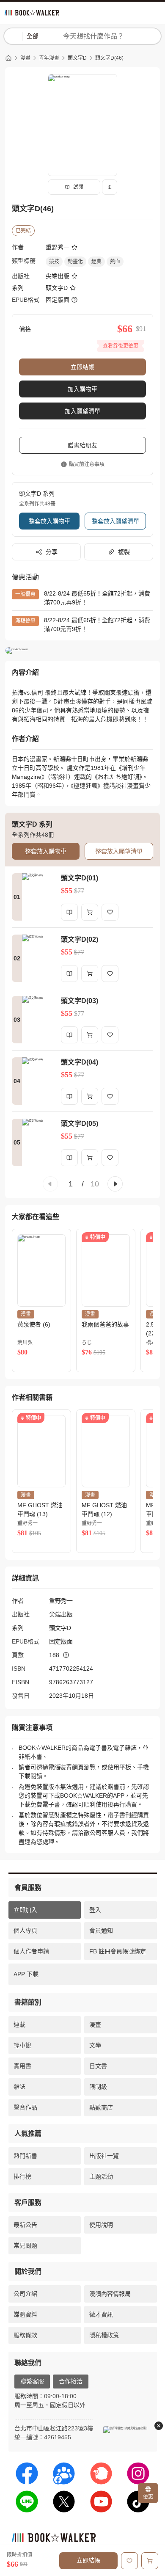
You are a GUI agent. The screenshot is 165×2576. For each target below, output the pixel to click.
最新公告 (25, 2225)
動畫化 (75, 262)
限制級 (98, 2087)
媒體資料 (25, 2314)
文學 (95, 2045)
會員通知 (101, 1931)
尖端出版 (58, 276)
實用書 (22, 2066)
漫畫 (25, 58)
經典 (96, 262)
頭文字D (77, 58)
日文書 (98, 2066)
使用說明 (101, 2225)
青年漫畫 (49, 58)
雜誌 (19, 2087)
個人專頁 (25, 1931)
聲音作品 (25, 2107)
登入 (95, 1910)
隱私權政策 (104, 2335)
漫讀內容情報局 (110, 2294)
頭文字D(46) (109, 58)
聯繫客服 (32, 2381)
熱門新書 (25, 2156)
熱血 (115, 262)
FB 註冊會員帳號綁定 (118, 1951)
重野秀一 (58, 247)
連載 (19, 2024)
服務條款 (25, 2335)
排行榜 (22, 2176)
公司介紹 (25, 2294)
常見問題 (25, 2245)
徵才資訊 (101, 2314)
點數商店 (101, 2107)
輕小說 (22, 2045)
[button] (50, 1184)
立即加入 (25, 1910)
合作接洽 (71, 2381)
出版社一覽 (104, 2156)
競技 (54, 262)
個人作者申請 (31, 1951)
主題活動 (101, 2176)
